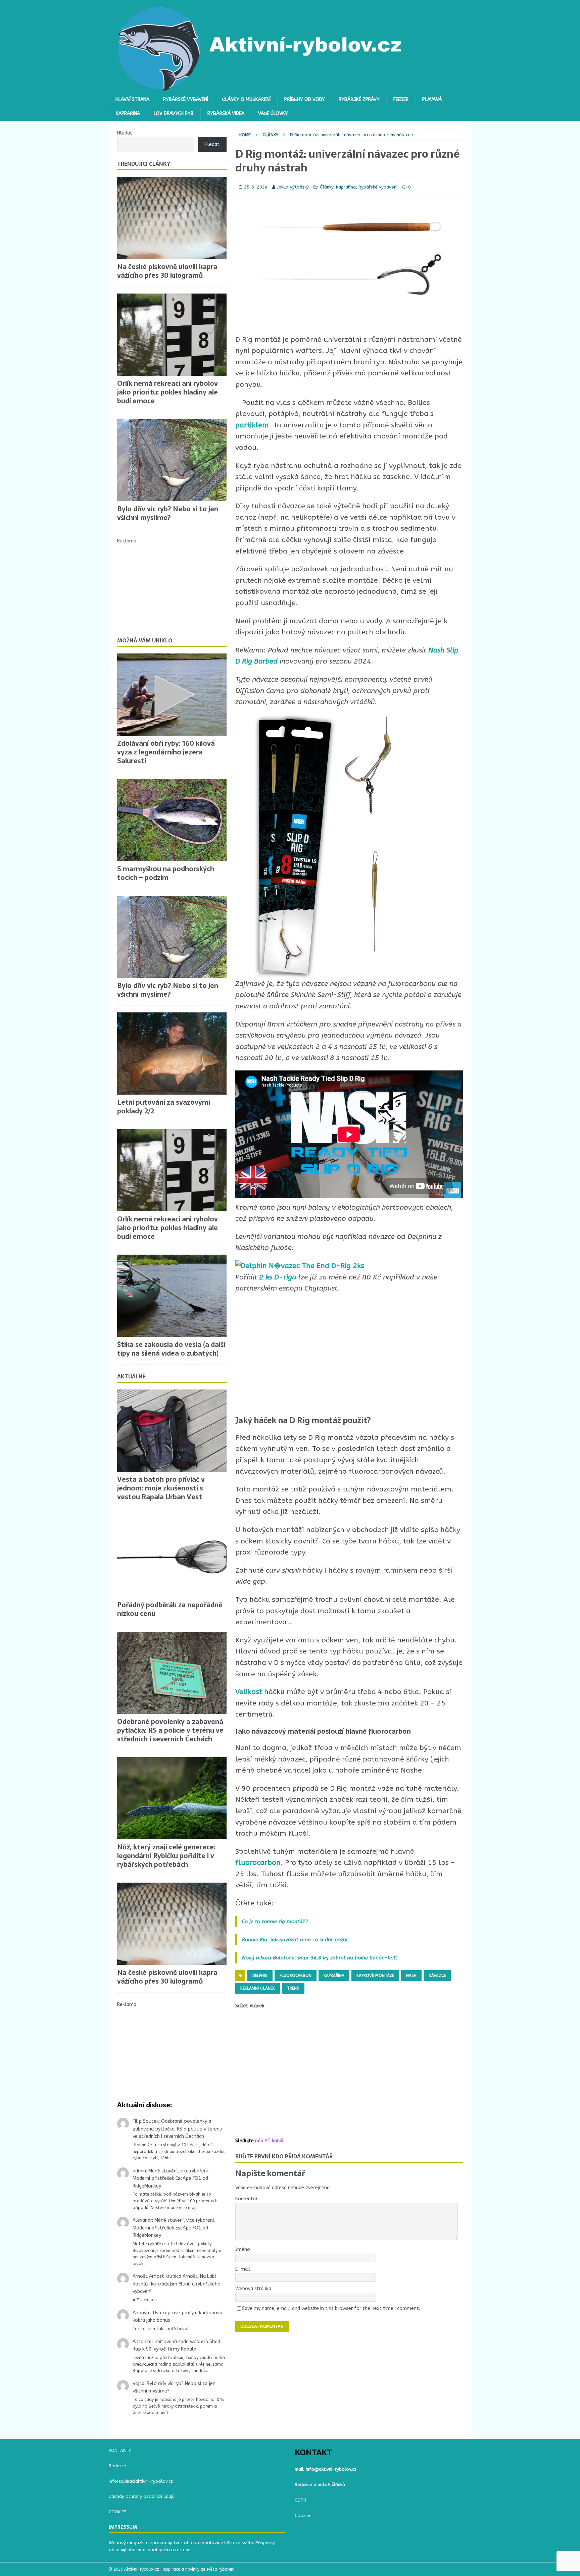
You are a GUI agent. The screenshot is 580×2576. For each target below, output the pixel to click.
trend (293, 1988)
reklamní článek (258, 1988)
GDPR (300, 2500)
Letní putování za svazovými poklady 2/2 (164, 1107)
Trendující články (144, 164)
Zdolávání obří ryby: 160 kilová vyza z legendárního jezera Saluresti (166, 752)
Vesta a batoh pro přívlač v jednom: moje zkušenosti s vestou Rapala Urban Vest (161, 1488)
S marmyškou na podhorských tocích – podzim (166, 873)
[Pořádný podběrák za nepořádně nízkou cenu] (172, 1556)
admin (139, 2171)
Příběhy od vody (305, 99)
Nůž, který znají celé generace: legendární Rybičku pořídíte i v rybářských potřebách (166, 1856)
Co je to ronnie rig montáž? (275, 1922)
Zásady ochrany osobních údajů (142, 2496)
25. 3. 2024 (256, 187)
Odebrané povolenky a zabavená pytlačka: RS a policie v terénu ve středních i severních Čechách (170, 1730)
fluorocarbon (258, 1863)
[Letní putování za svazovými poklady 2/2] (172, 1054)
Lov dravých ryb (174, 114)
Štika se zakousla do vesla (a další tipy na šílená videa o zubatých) (171, 1349)
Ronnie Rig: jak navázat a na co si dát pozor (296, 1940)
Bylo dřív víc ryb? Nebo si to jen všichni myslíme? (168, 513)
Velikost (250, 1692)
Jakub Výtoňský (293, 187)
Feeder (401, 99)
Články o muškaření (246, 99)
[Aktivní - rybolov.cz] (260, 89)
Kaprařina (128, 114)
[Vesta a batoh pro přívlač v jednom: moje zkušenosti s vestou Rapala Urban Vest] (172, 1431)
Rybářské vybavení (186, 99)
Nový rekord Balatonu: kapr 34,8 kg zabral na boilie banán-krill (320, 1958)
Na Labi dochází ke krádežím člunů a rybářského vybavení (177, 2284)
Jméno (243, 2249)
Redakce (117, 2466)
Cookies (303, 2515)
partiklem (252, 425)
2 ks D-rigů (278, 1277)
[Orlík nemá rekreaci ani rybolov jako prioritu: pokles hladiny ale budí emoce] (172, 335)
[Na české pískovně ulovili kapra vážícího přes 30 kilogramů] (172, 218)
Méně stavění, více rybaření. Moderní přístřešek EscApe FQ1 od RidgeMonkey (171, 2178)
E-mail (243, 2269)
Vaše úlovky (273, 114)
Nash (411, 1976)
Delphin (260, 1976)
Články (327, 187)
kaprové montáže (375, 1976)
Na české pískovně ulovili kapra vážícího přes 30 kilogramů (167, 271)
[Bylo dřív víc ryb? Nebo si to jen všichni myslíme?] (172, 460)
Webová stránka (253, 2289)
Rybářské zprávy (359, 99)
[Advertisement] (349, 1355)
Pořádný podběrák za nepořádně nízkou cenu (170, 1609)
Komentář (247, 2199)
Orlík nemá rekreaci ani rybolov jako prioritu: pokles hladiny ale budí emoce (167, 392)
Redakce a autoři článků (320, 2485)
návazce (437, 1976)
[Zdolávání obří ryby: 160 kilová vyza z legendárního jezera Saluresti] (172, 695)
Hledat (125, 133)
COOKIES (118, 2512)
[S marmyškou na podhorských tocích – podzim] (172, 820)
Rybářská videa (226, 114)
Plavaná (432, 99)
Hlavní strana (132, 99)
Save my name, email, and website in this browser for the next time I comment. (331, 2308)
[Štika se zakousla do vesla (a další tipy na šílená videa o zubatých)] (172, 1296)
